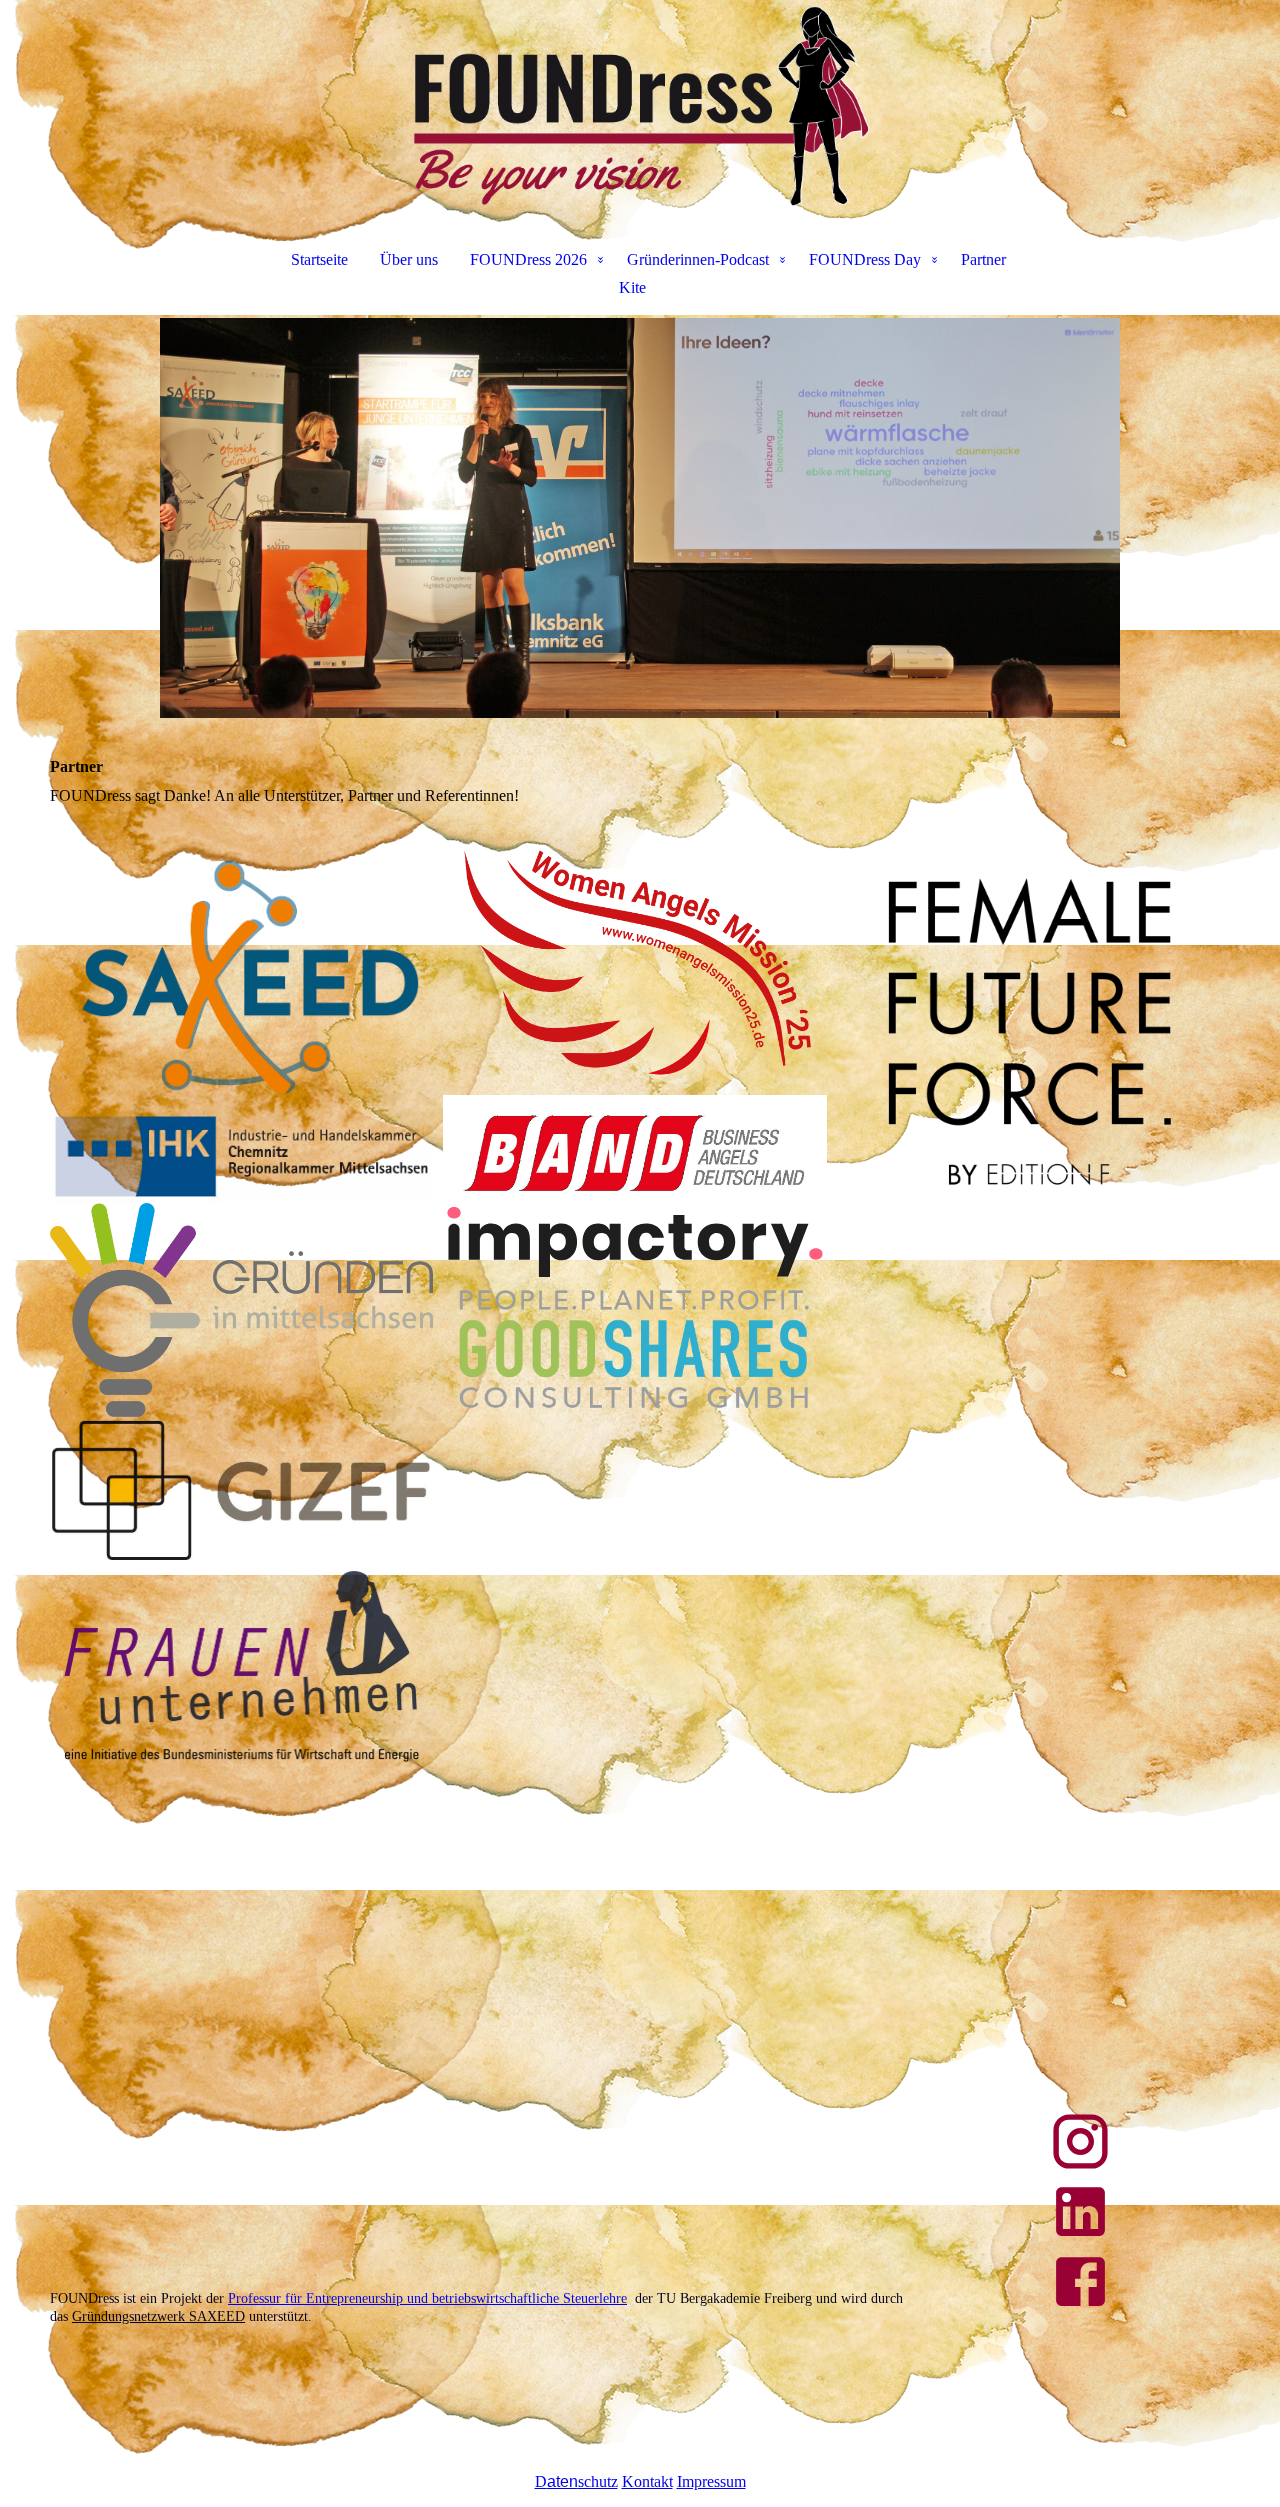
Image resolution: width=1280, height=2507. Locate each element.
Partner (983, 259)
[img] (640, 106)
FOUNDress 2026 (528, 259)
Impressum (711, 2481)
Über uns (409, 259)
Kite (632, 287)
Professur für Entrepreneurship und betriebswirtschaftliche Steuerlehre (427, 2298)
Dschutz (576, 2481)
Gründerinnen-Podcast (698, 259)
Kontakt (647, 2481)
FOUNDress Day (865, 259)
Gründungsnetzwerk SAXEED (158, 2316)
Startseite (319, 259)
